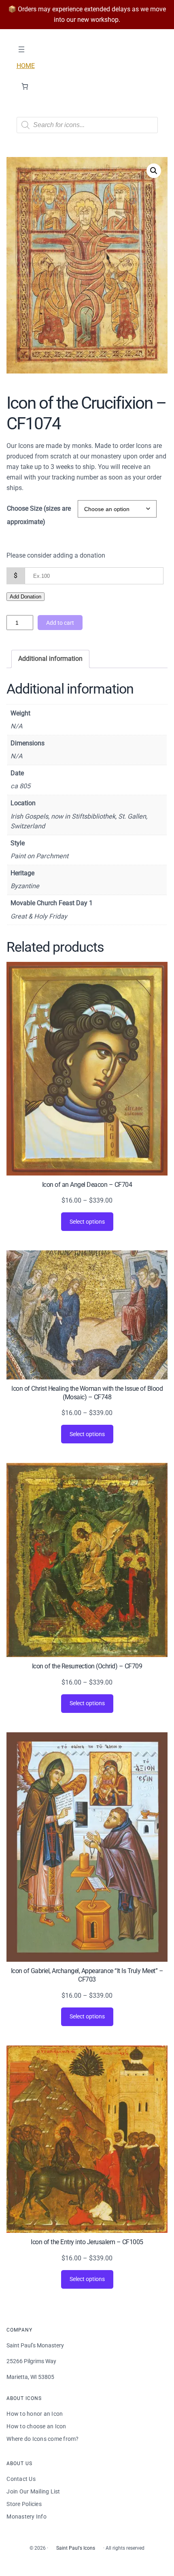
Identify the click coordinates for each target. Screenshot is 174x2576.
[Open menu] (21, 49)
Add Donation (25, 597)
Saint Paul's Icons (76, 2548)
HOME (26, 66)
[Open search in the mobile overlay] (87, 125)
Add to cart (60, 623)
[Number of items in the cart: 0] (25, 86)
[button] (154, 171)
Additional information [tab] (50, 659)
